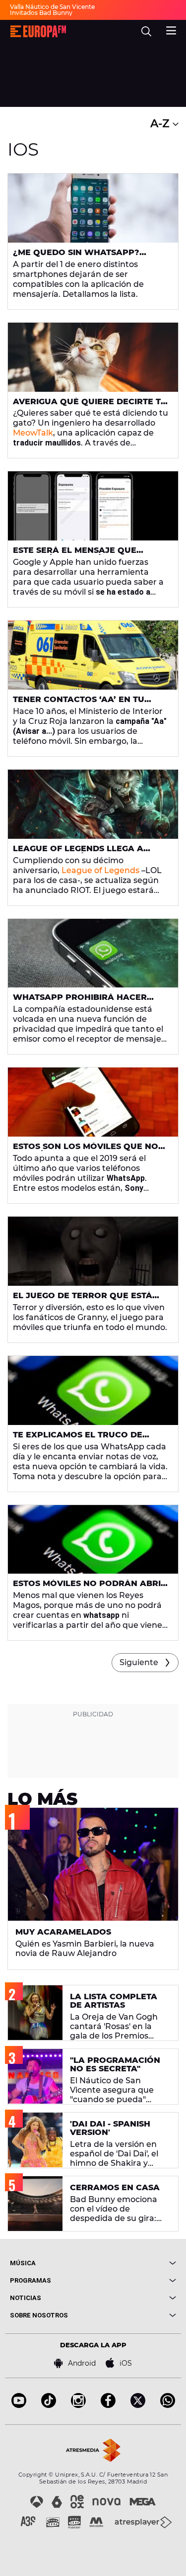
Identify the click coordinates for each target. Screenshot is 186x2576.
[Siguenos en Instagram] (78, 2405)
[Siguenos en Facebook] (108, 2405)
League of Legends (100, 870)
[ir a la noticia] (93, 208)
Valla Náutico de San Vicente (52, 7)
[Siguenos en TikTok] (49, 2405)
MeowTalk (33, 433)
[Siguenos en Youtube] (19, 2405)
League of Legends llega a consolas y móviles (78, 853)
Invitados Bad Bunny (41, 13)
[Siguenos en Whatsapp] (168, 2405)
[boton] (135, 2263)
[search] (146, 31)
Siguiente (139, 1662)
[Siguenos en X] (138, 2405)
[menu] (171, 29)
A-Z (161, 124)
